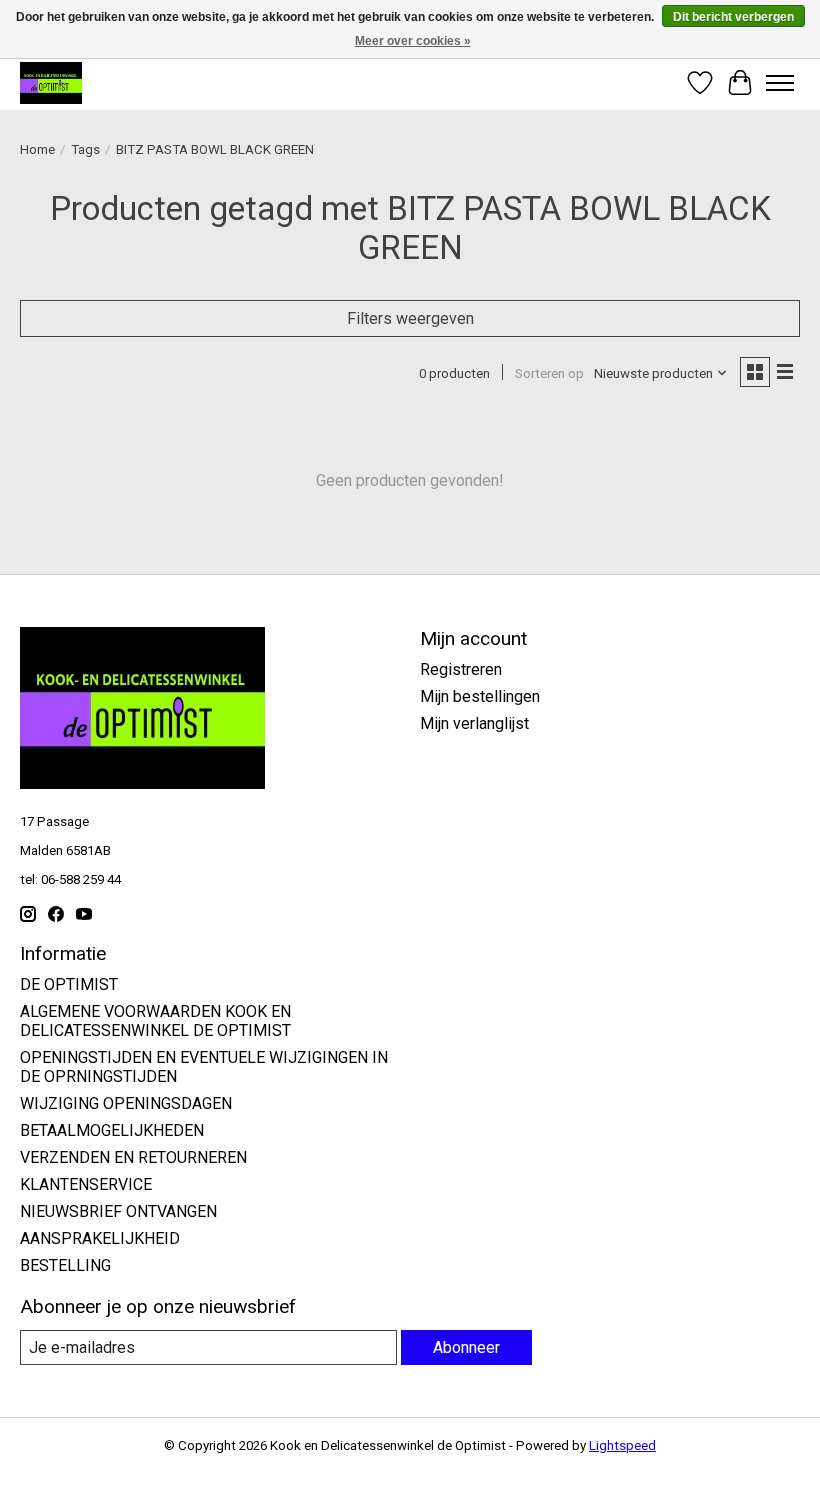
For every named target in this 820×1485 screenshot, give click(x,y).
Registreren (461, 669)
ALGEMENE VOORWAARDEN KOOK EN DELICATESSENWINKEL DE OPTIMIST (155, 1021)
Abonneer (466, 1347)
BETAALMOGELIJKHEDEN (112, 1130)
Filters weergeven (410, 318)
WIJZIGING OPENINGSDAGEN (126, 1103)
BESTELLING (65, 1265)
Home (37, 149)
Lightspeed (622, 1445)
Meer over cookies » (413, 41)
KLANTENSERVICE (86, 1184)
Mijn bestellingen (480, 696)
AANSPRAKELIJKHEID (100, 1238)
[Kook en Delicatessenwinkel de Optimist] (51, 82)
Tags (85, 149)
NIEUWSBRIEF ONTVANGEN (118, 1211)
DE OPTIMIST (69, 984)
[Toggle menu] (780, 83)
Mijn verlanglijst (474, 723)
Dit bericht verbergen (733, 17)
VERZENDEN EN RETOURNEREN (133, 1157)
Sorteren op (549, 373)
